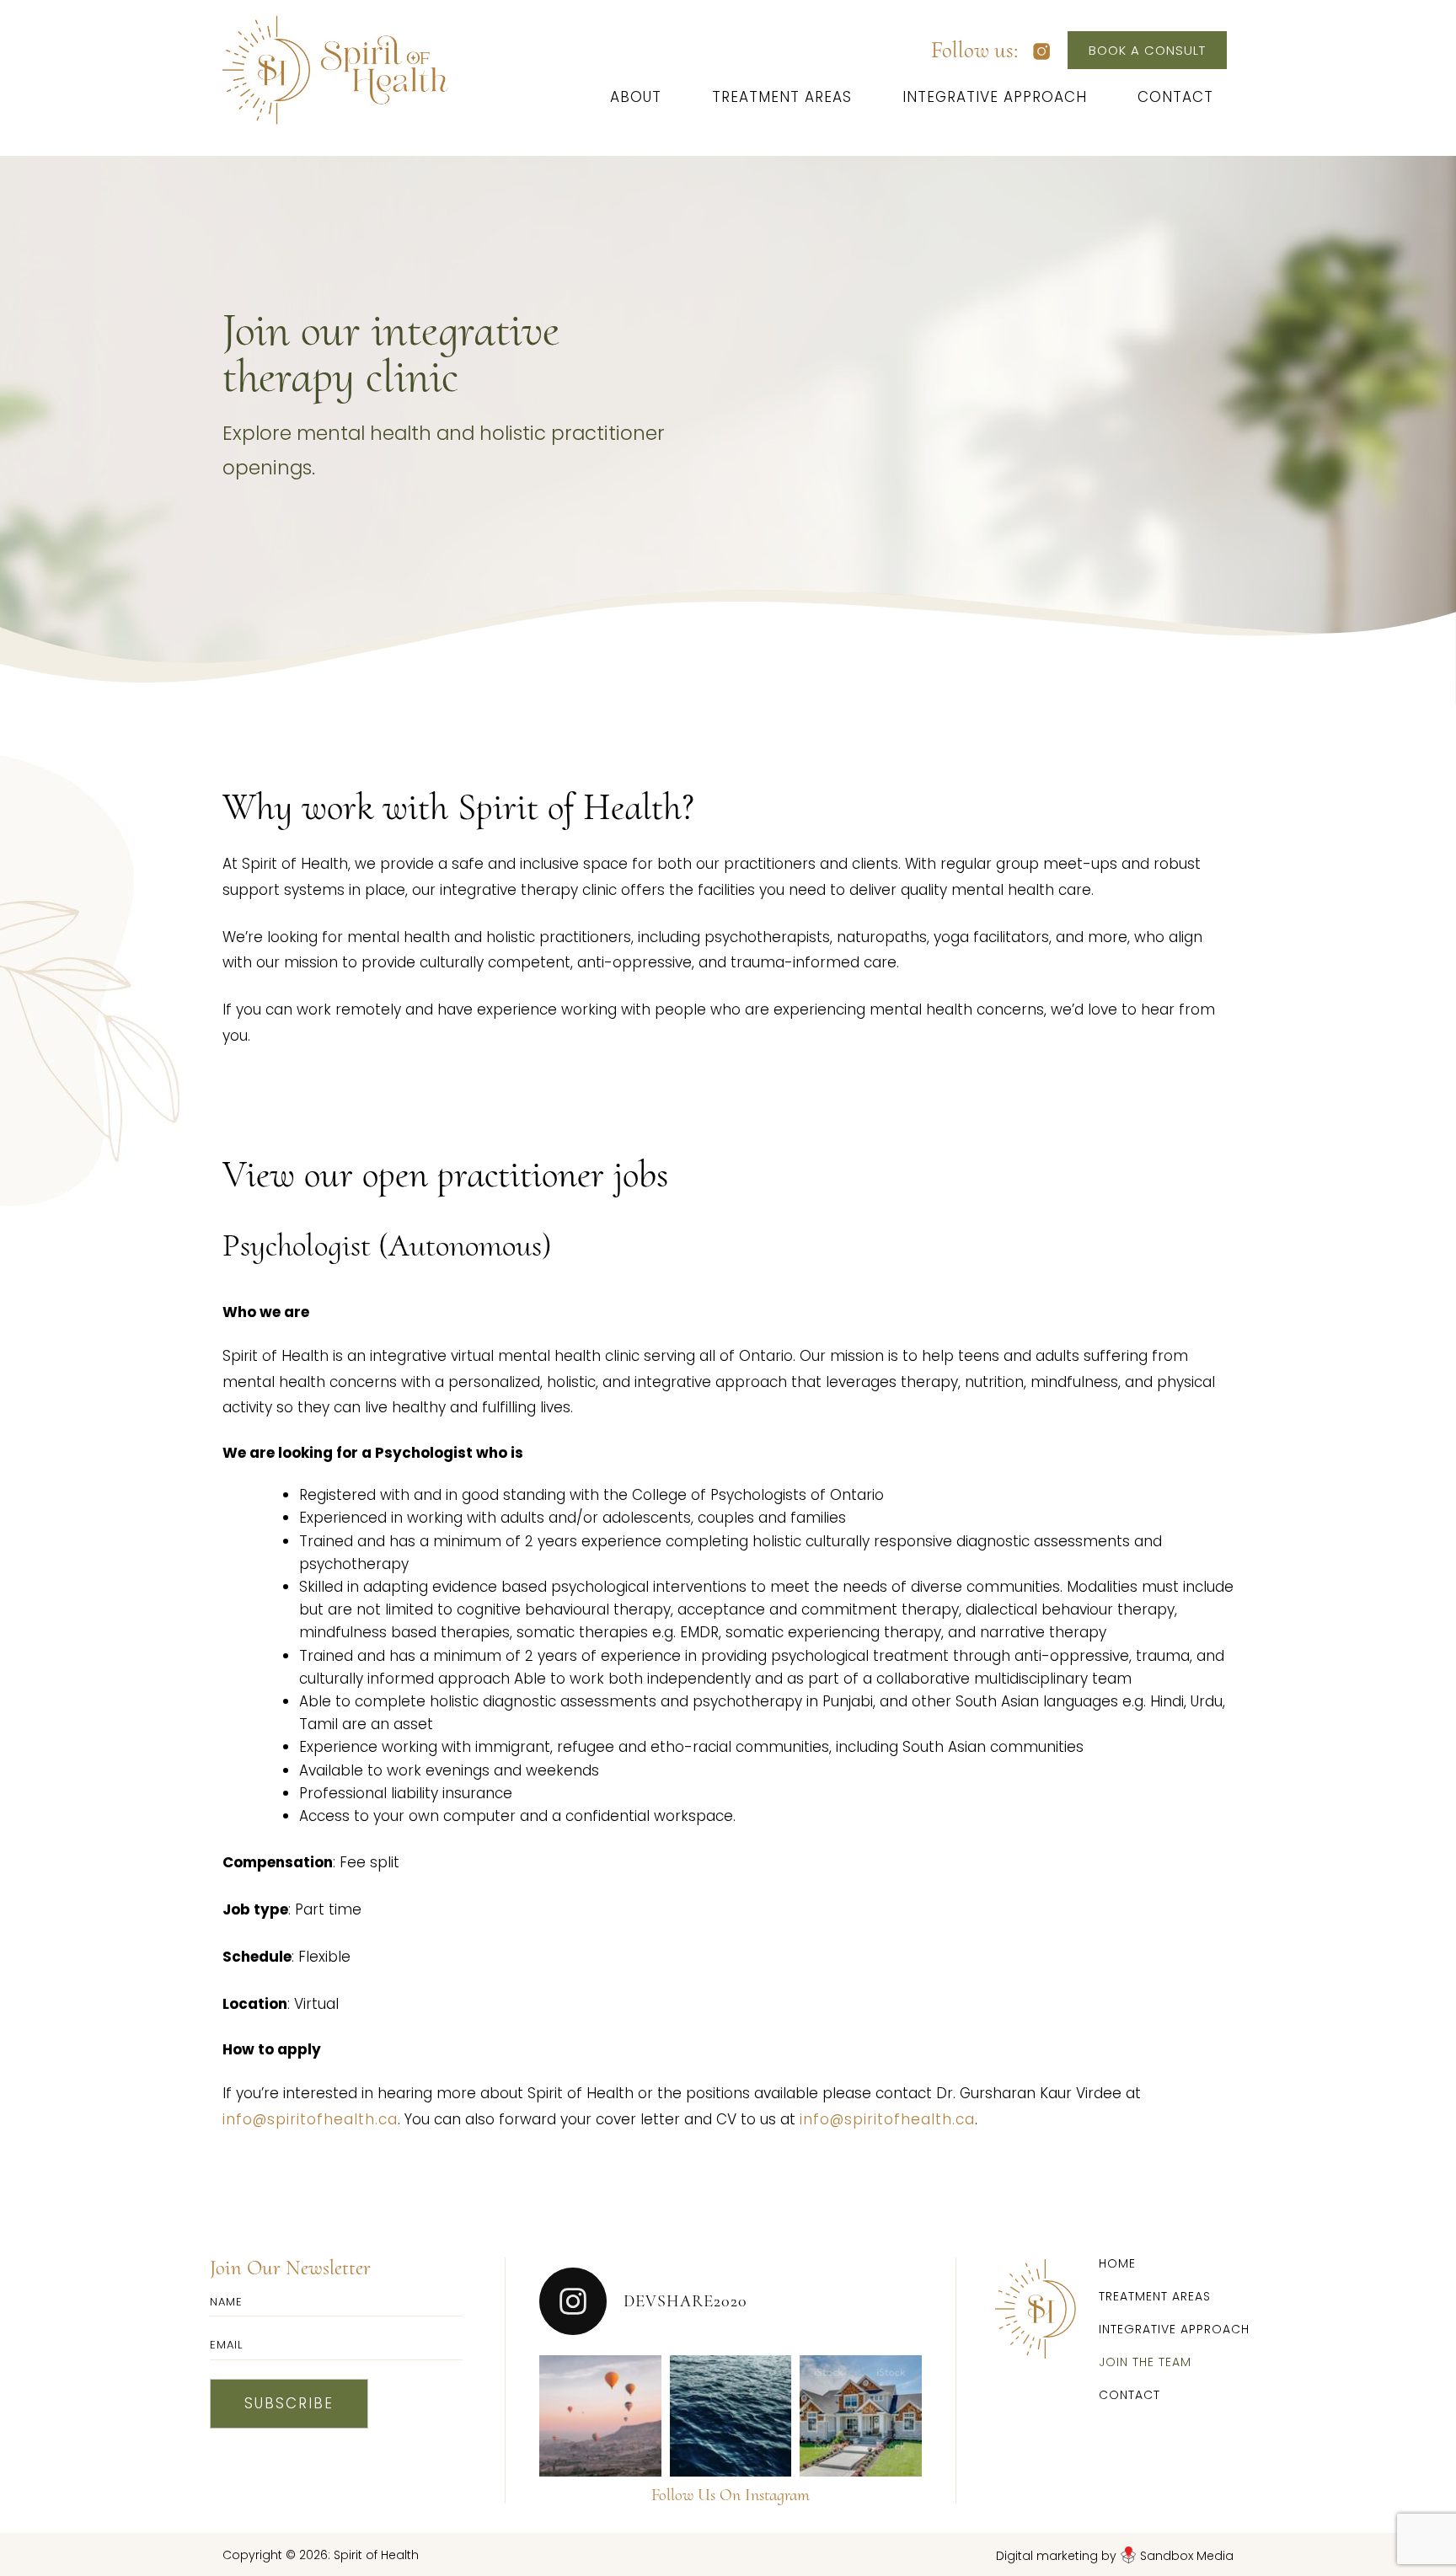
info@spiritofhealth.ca (310, 2119)
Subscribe (289, 2403)
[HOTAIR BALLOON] (600, 2416)
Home (1117, 2265)
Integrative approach (995, 97)
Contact (1175, 97)
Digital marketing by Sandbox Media (1115, 2556)
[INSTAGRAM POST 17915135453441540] (731, 2416)
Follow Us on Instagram (731, 2495)
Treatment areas (782, 97)
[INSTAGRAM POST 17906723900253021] (861, 2416)
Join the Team (1145, 2362)
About (636, 97)
